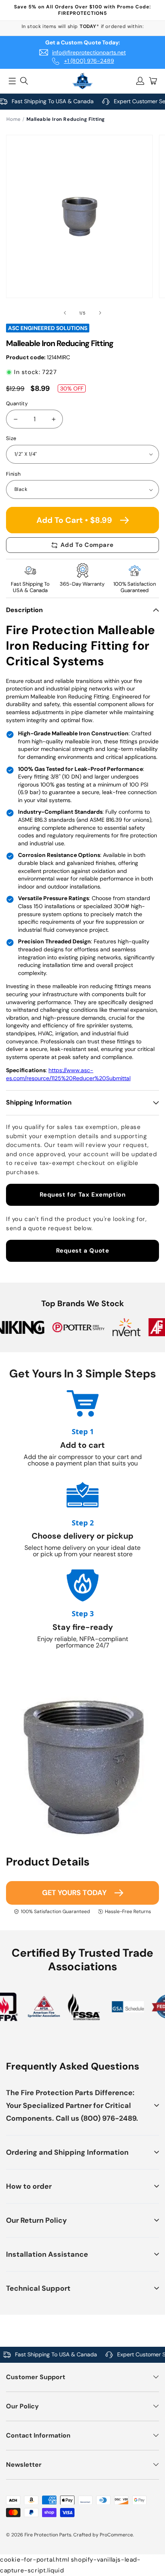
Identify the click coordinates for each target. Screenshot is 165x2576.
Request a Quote (83, 1251)
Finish (13, 474)
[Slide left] (65, 313)
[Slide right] (100, 313)
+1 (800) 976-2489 (89, 61)
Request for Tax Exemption (83, 1195)
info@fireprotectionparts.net (89, 52)
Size (11, 438)
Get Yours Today (74, 1893)
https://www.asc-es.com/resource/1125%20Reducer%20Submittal (68, 1074)
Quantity (17, 403)
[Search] (24, 81)
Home (13, 119)
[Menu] (12, 81)
